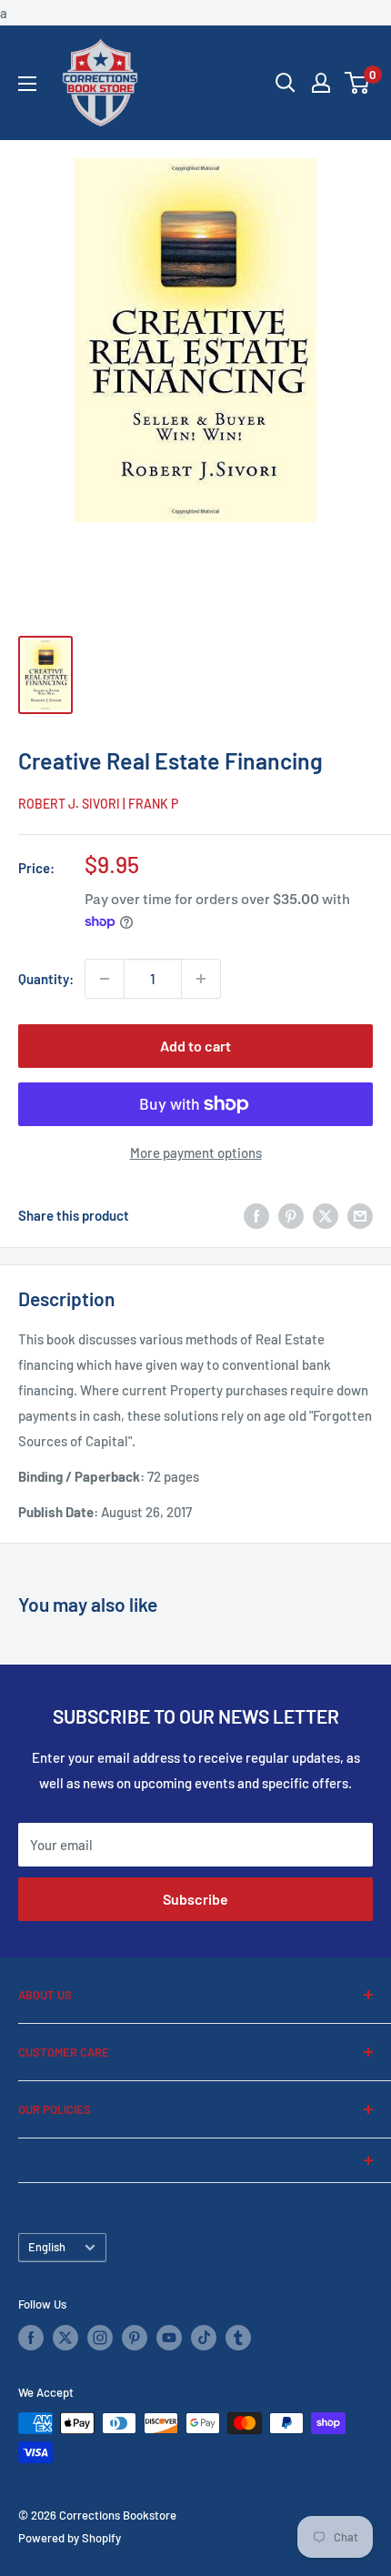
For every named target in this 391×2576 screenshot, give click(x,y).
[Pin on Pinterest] (291, 1215)
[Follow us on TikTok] (204, 2338)
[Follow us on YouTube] (169, 2338)
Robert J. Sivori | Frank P (98, 804)
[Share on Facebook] (256, 1215)
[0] (358, 83)
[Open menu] (27, 84)
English (47, 2247)
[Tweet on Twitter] (326, 1215)
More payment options (196, 1152)
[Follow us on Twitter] (65, 2338)
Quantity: (46, 979)
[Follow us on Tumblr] (238, 2338)
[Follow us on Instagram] (100, 2338)
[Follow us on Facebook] (31, 2338)
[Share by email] (360, 1215)
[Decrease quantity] (105, 979)
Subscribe (195, 1899)
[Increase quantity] (201, 979)
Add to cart (195, 1046)
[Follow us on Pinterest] (135, 2338)
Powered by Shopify (70, 2538)
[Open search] (286, 83)
